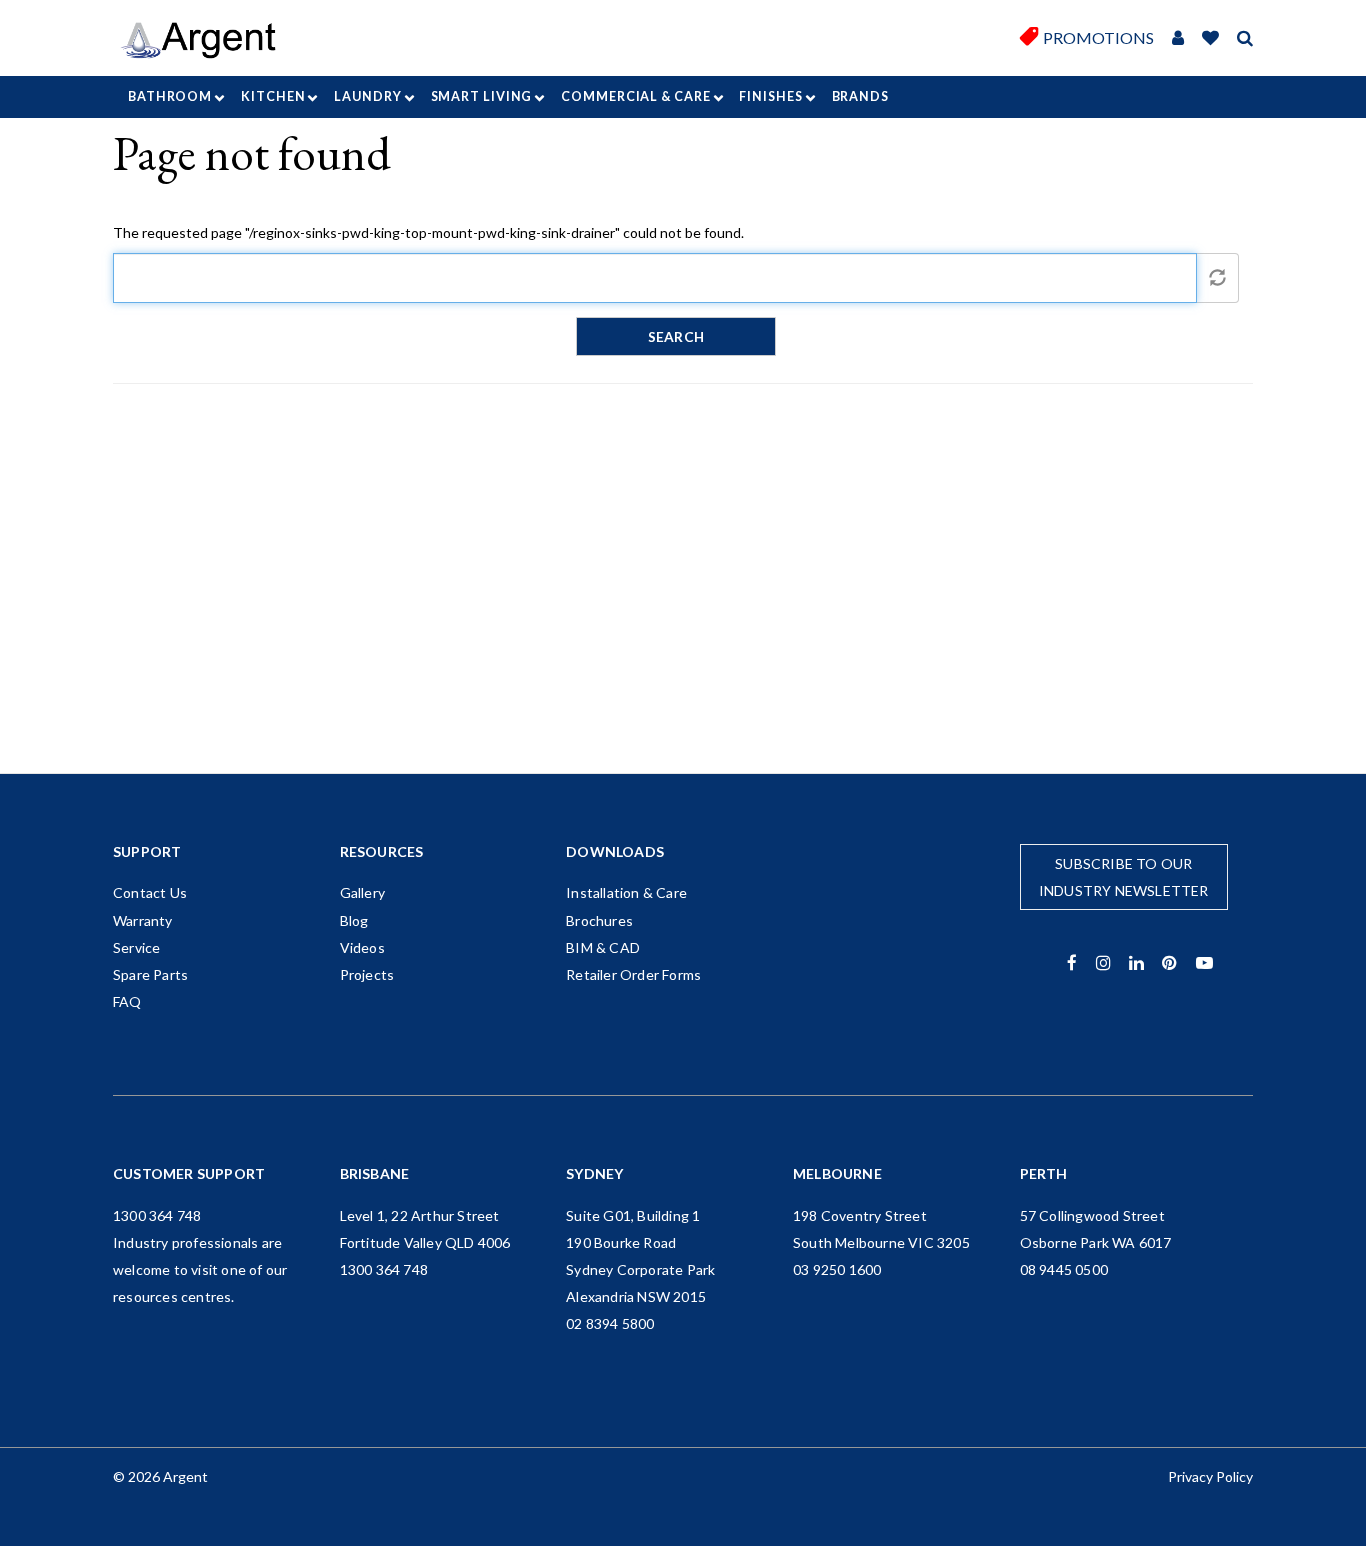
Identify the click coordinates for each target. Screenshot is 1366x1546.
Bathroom (170, 96)
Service (136, 947)
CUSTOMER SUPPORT (189, 1173)
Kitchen (273, 96)
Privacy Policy (1210, 1476)
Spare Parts (150, 974)
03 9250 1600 (837, 1269)
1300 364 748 (157, 1215)
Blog (354, 920)
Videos (362, 947)
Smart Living (482, 96)
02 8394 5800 (610, 1323)
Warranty (143, 920)
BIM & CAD (603, 947)
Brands (860, 96)
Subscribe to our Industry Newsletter (1124, 877)
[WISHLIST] (1210, 38)
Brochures (599, 920)
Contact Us (150, 892)
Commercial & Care (635, 96)
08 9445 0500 (1064, 1269)
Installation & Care (626, 892)
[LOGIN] (1178, 38)
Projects (367, 974)
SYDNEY (594, 1173)
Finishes (770, 96)
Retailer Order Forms (633, 974)
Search (676, 336)
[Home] (205, 40)
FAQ (127, 1001)
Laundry (367, 96)
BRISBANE (375, 1173)
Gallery (362, 892)
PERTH (1044, 1173)
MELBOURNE (837, 1173)
